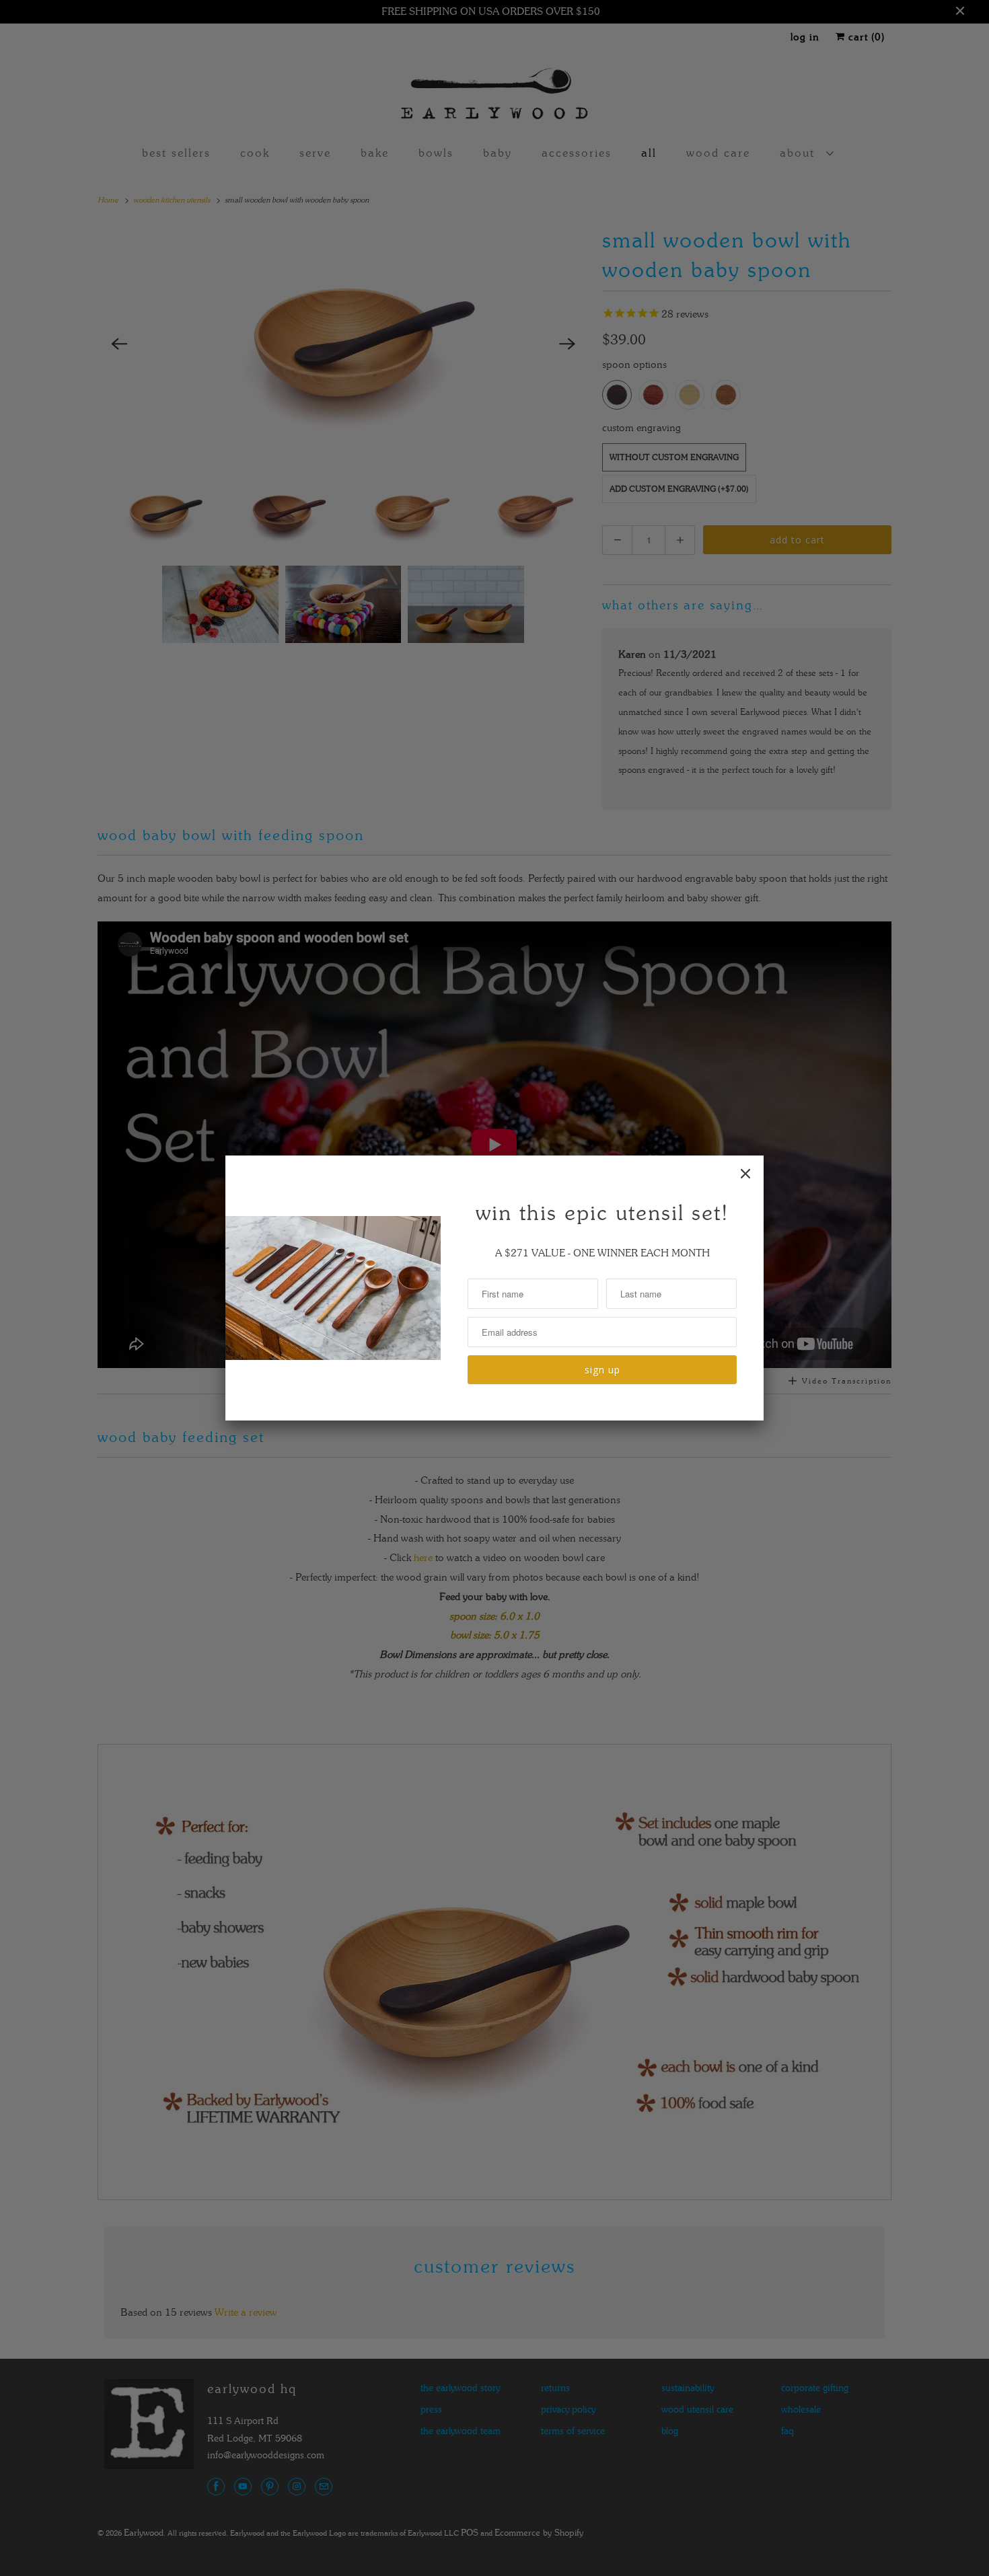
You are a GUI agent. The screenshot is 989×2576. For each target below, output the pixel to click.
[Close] (745, 1174)
